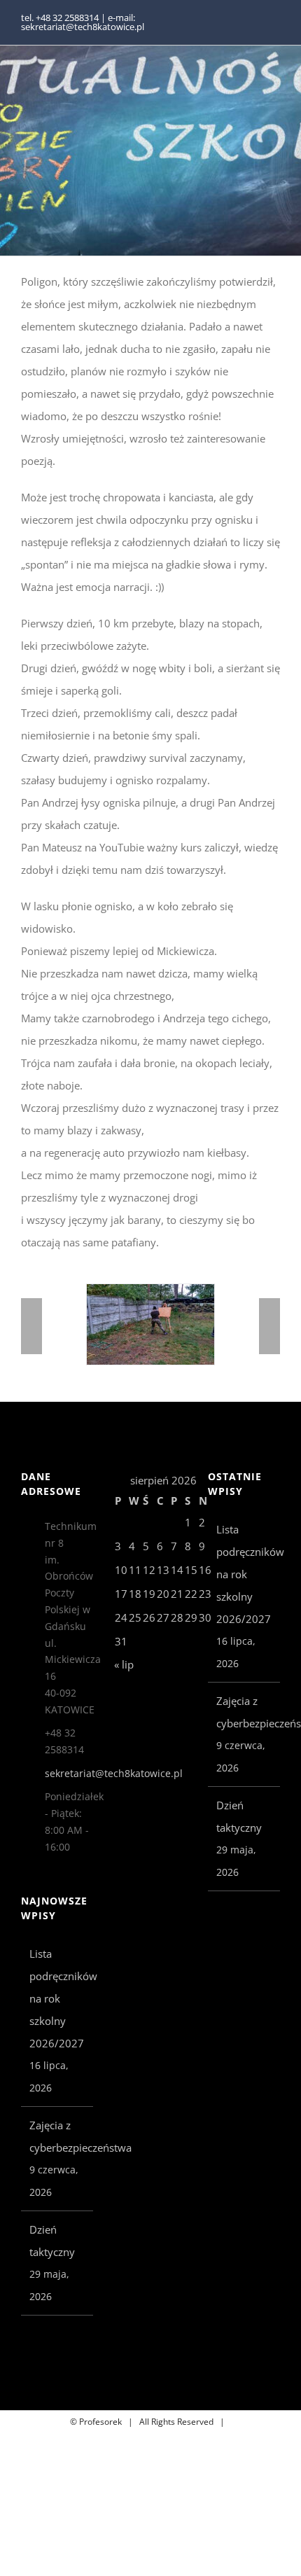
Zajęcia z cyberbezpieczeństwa (58, 2136)
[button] (31, 1326)
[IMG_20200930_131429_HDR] (125, 1291)
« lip (124, 1664)
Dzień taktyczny (52, 2241)
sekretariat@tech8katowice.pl (69, 1773)
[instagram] (276, 22)
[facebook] (253, 22)
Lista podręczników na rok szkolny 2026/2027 (58, 1998)
